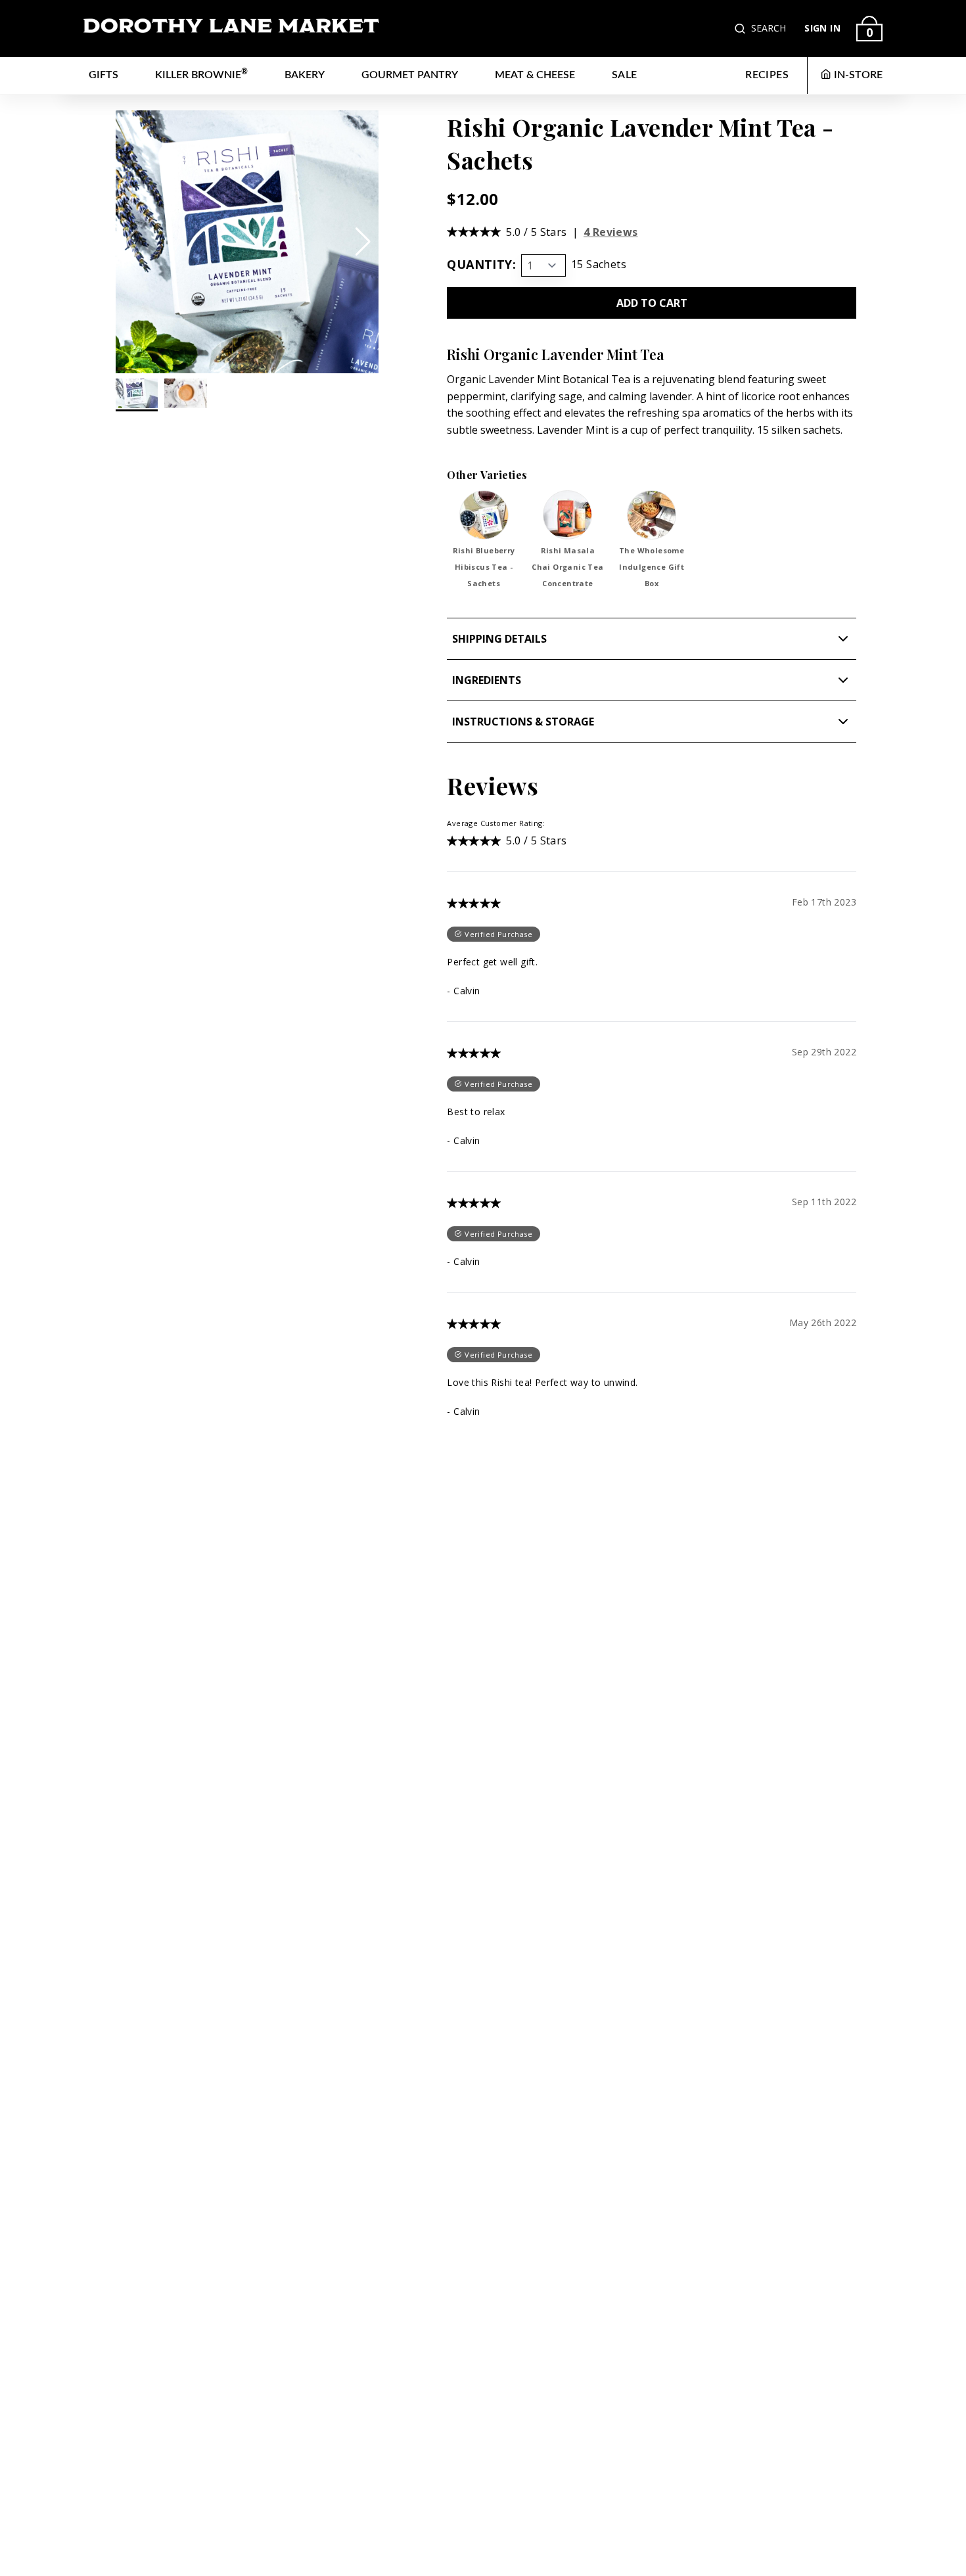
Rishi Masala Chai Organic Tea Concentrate (567, 567)
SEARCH (769, 28)
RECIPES (767, 75)
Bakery (305, 75)
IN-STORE (858, 75)
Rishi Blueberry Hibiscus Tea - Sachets (484, 567)
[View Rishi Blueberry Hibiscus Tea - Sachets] (484, 515)
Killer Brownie (201, 74)
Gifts (103, 75)
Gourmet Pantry (410, 75)
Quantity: (481, 264)
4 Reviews (611, 232)
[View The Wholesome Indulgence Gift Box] (652, 515)
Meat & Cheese (535, 75)
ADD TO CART (652, 303)
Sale (625, 75)
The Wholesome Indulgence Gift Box (652, 567)
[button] (741, 29)
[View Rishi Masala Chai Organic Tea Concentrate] (567, 515)
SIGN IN (822, 28)
